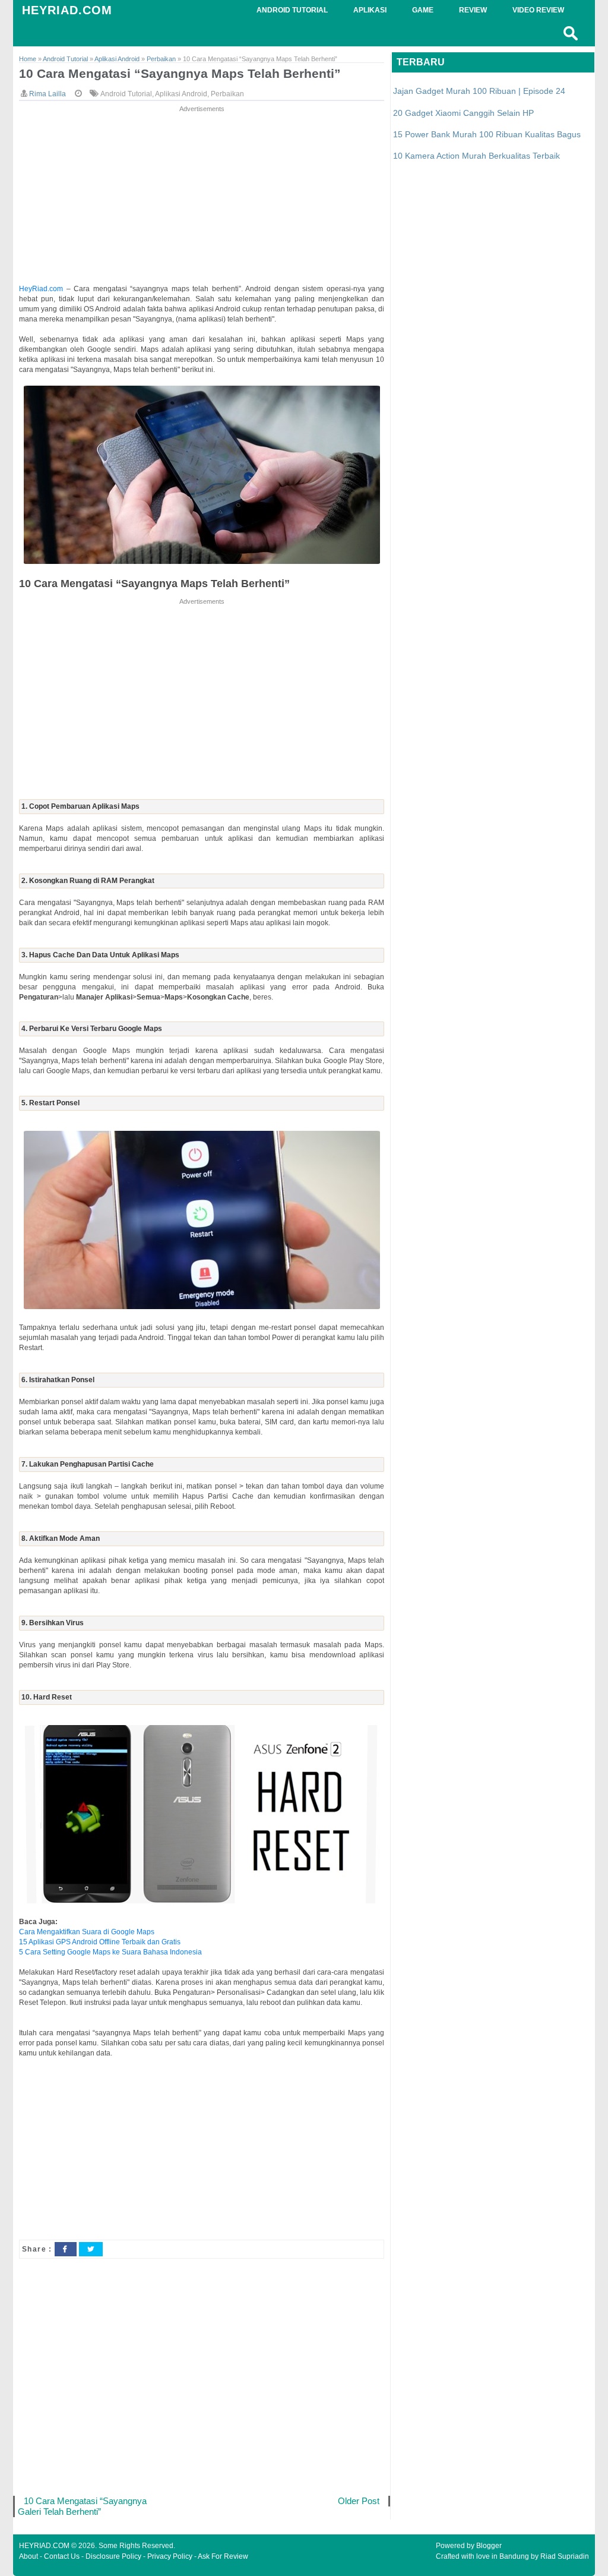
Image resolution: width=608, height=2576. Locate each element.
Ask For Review (223, 2556)
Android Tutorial (126, 94)
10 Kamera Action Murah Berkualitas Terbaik (476, 156)
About (28, 2556)
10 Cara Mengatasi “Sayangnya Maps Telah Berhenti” (180, 73)
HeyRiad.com (41, 289)
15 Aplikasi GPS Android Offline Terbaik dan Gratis (100, 1942)
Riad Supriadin (565, 2556)
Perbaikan (227, 94)
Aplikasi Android (181, 94)
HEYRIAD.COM (67, 10)
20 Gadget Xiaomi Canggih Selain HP (463, 113)
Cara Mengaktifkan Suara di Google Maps (87, 1932)
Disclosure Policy (113, 2556)
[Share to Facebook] (65, 2249)
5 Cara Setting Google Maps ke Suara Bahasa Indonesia (110, 1952)
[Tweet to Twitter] (91, 2249)
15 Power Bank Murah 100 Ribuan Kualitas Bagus (487, 134)
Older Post (359, 2501)
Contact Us (62, 2556)
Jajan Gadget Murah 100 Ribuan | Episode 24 (479, 91)
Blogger (489, 2546)
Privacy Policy (170, 2556)
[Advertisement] (202, 198)
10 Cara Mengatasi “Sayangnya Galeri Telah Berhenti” (82, 2506)
